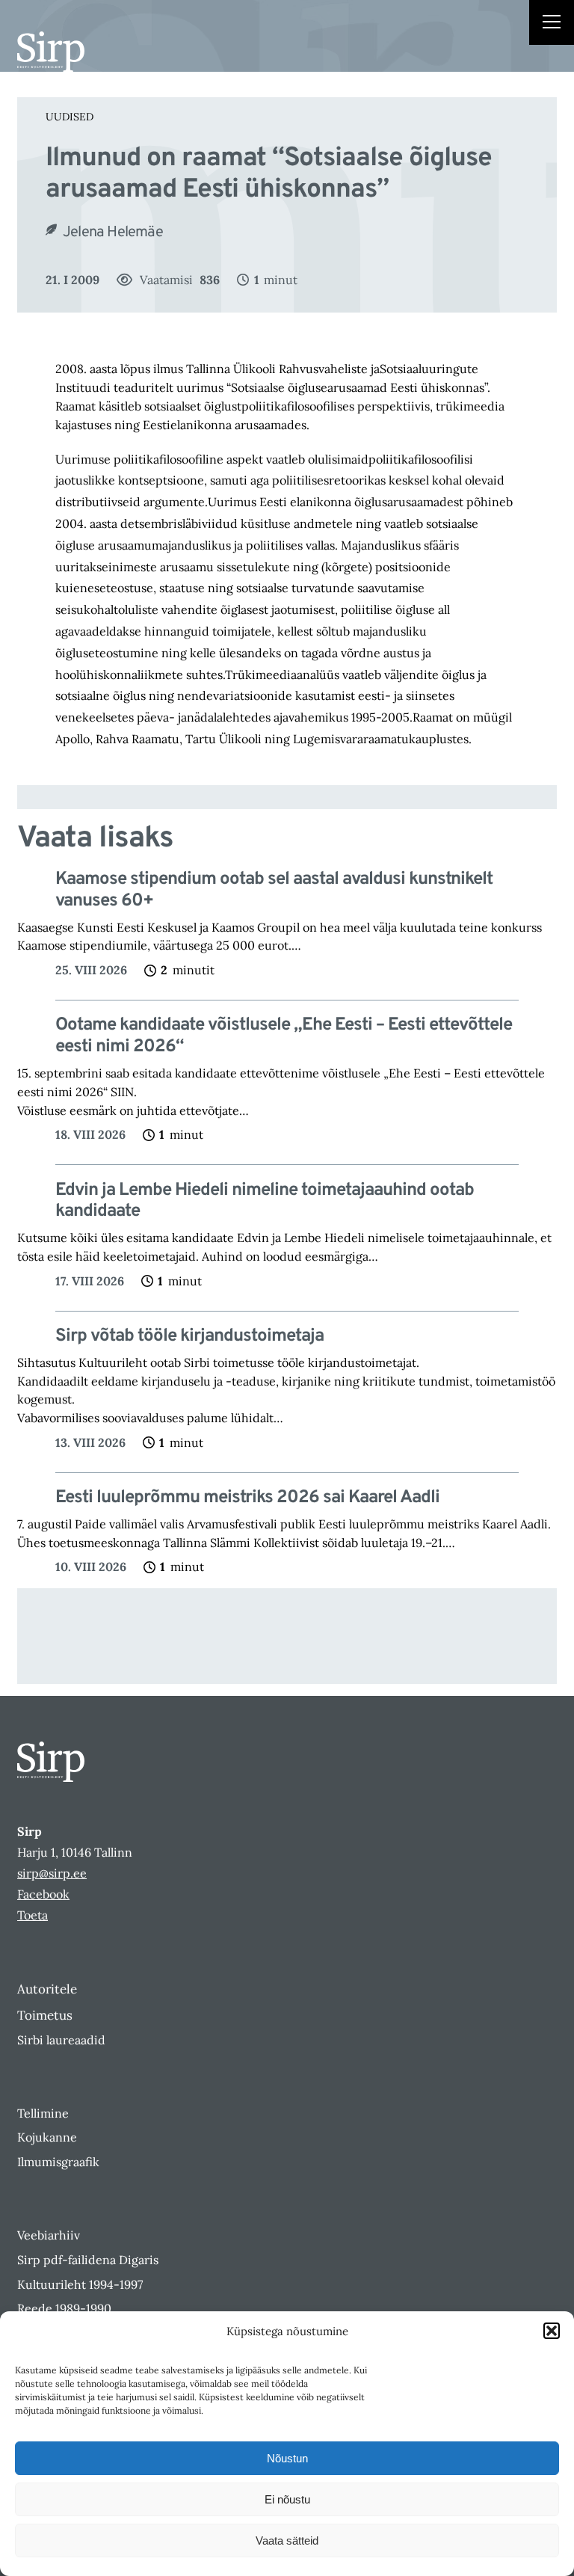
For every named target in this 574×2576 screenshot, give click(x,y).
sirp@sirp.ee (52, 1873)
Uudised (70, 117)
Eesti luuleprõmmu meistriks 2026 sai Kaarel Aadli (247, 1498)
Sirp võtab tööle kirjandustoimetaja (189, 1337)
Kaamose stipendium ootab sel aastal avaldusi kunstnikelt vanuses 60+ (274, 891)
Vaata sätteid (287, 2540)
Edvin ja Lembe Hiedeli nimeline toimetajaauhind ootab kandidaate (265, 1202)
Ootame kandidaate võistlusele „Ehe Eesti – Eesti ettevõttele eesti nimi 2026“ (284, 1036)
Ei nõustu (287, 2499)
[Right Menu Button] (552, 24)
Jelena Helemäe (113, 233)
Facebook (43, 1894)
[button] (552, 2331)
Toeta (33, 1915)
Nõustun (287, 2458)
